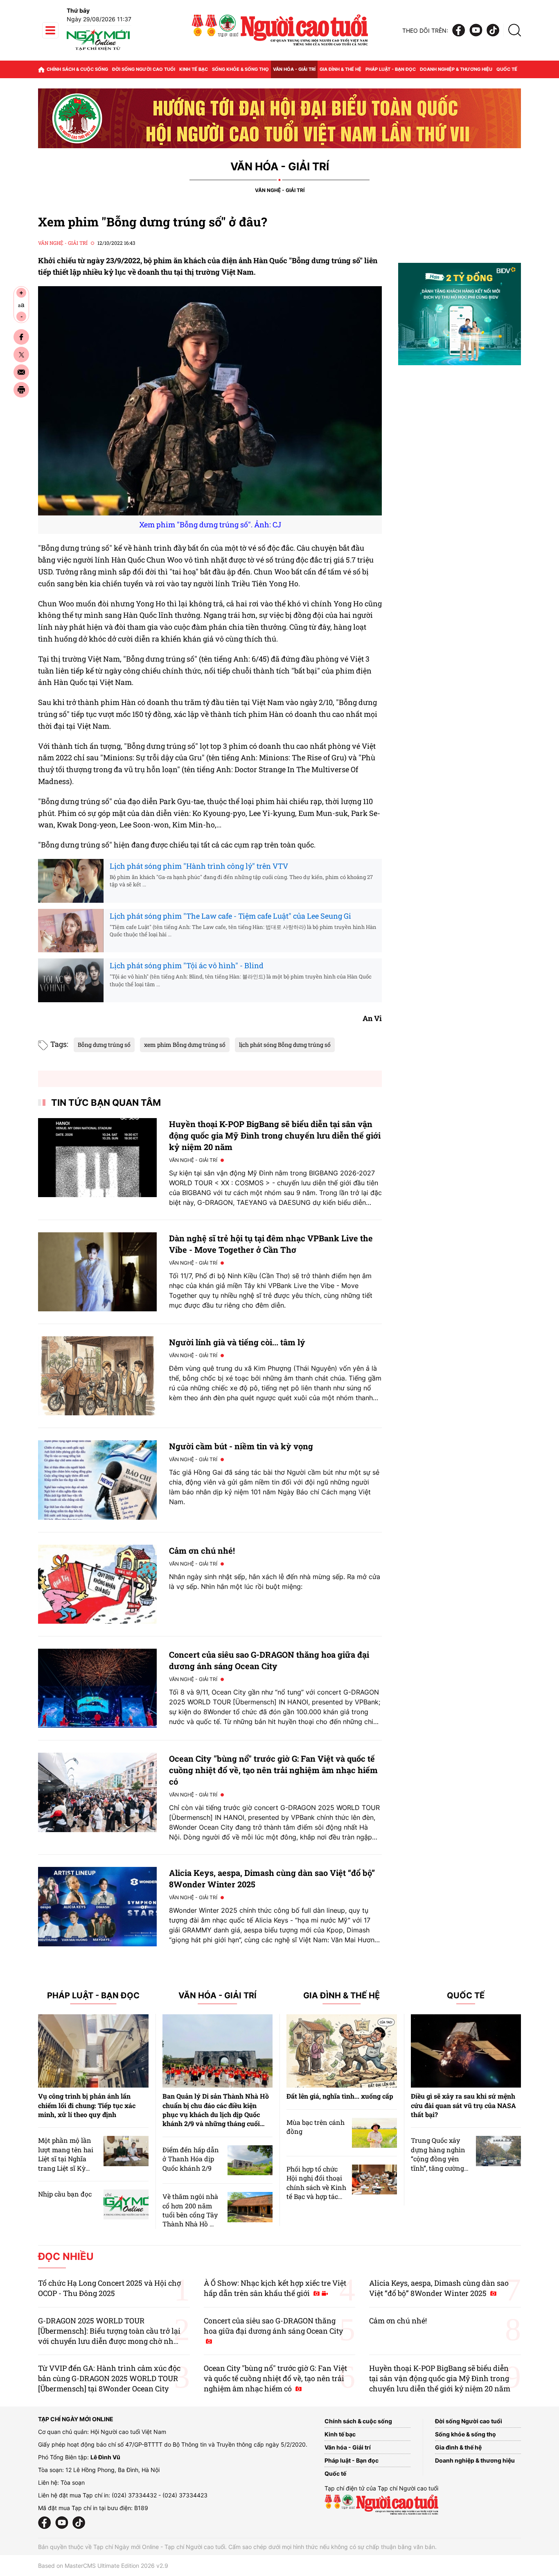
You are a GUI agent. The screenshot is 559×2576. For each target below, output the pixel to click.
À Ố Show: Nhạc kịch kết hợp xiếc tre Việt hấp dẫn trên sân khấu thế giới (275, 2288)
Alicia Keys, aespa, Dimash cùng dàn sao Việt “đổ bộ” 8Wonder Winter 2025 (439, 2288)
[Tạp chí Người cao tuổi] (98, 50)
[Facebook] (459, 31)
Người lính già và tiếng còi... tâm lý (237, 1342)
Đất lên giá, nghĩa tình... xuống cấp (340, 2096)
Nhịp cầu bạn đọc (65, 2194)
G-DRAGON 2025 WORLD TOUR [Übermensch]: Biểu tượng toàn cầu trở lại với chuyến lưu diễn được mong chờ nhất (109, 2331)
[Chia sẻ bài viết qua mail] (21, 372)
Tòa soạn (73, 2482)
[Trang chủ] (41, 69)
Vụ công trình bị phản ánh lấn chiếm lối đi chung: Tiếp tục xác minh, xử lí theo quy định (87, 2105)
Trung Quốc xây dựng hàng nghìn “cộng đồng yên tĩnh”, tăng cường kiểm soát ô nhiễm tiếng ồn (440, 2163)
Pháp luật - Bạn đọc (391, 69)
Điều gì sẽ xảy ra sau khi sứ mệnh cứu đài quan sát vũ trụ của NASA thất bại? (463, 2105)
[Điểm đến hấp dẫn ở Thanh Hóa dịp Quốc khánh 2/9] (250, 2160)
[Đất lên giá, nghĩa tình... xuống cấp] (342, 2051)
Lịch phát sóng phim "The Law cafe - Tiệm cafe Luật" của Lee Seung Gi (230, 916)
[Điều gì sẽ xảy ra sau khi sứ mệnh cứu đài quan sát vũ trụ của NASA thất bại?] (466, 2051)
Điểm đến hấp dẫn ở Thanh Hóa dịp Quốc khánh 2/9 (191, 2159)
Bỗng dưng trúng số (104, 1045)
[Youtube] (476, 31)
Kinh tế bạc (194, 69)
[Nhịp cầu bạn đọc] (126, 2204)
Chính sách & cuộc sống (77, 69)
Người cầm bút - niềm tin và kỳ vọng (241, 1446)
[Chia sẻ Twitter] (21, 355)
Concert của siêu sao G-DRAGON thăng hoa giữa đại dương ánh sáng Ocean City (273, 2326)
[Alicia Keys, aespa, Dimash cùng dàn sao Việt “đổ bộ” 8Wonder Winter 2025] (97, 1906)
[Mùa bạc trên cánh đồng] (374, 2133)
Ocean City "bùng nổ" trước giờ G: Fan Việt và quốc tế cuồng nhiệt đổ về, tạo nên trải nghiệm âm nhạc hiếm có (273, 1770)
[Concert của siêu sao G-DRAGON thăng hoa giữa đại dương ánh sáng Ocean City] (97, 1688)
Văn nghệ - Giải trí (280, 190)
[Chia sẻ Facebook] (21, 337)
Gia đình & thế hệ (340, 69)
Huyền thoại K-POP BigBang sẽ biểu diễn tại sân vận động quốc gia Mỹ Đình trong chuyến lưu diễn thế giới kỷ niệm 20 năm (275, 1135)
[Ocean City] (97, 1792)
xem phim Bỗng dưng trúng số (185, 1045)
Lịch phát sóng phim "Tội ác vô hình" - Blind (187, 965)
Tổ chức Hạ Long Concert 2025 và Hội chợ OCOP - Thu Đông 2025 (109, 2288)
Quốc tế (507, 69)
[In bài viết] (21, 390)
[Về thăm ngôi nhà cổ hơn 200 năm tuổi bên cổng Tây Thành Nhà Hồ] (250, 2207)
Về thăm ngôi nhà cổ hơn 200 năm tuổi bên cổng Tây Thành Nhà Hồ (190, 2210)
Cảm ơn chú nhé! (202, 1550)
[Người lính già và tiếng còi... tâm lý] (97, 1376)
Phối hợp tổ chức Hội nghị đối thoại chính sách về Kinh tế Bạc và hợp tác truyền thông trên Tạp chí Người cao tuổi (316, 2196)
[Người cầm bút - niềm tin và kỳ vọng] (97, 1480)
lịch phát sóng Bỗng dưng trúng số (285, 1045)
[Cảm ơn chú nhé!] (97, 1584)
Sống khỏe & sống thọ (240, 69)
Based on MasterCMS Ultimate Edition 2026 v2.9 (103, 2566)
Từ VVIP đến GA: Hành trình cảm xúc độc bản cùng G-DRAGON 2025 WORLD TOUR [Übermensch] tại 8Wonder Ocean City (109, 2378)
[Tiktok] (493, 31)
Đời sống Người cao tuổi (144, 69)
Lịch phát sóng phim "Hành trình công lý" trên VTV (199, 866)
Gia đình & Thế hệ (341, 1996)
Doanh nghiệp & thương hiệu (456, 69)
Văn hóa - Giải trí (294, 69)
